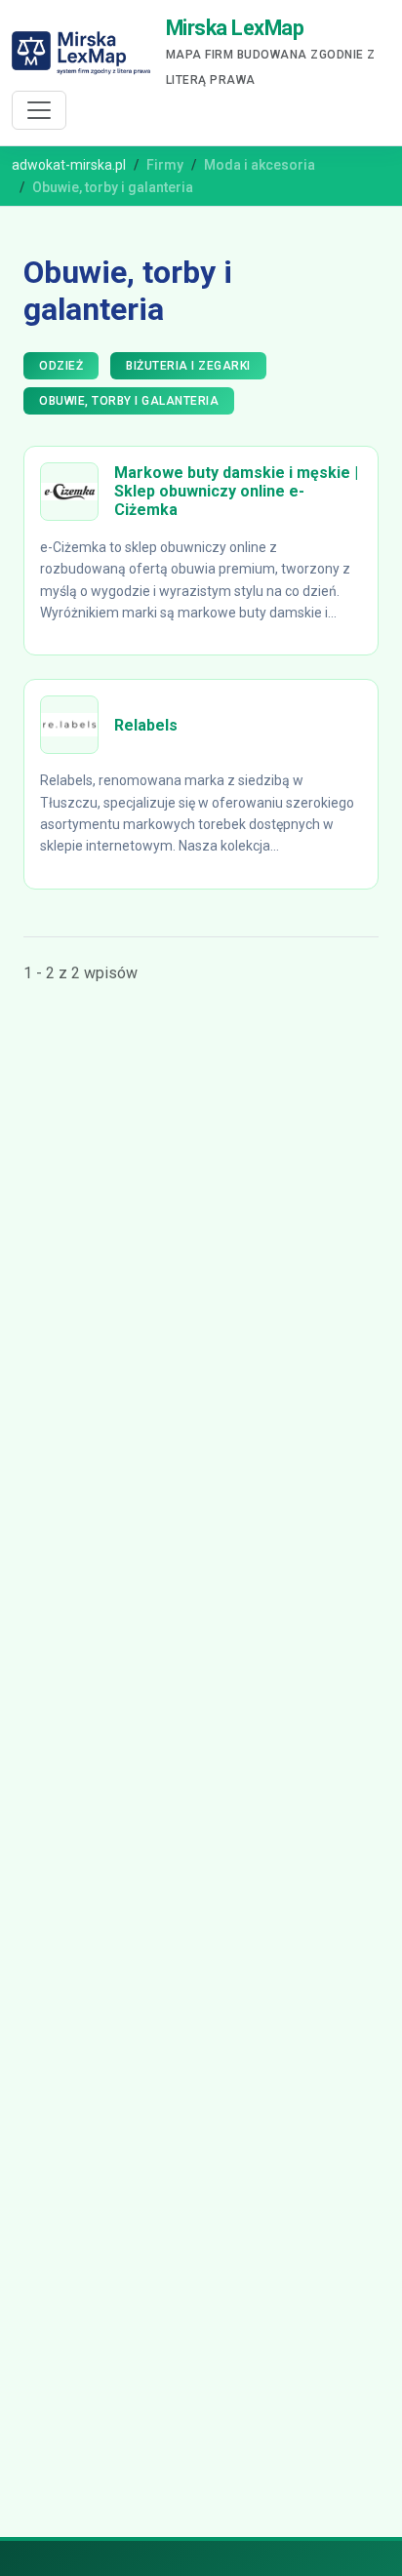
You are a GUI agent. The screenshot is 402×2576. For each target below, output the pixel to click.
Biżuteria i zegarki (188, 366)
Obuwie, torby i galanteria (129, 401)
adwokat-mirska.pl (69, 165)
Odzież (61, 366)
